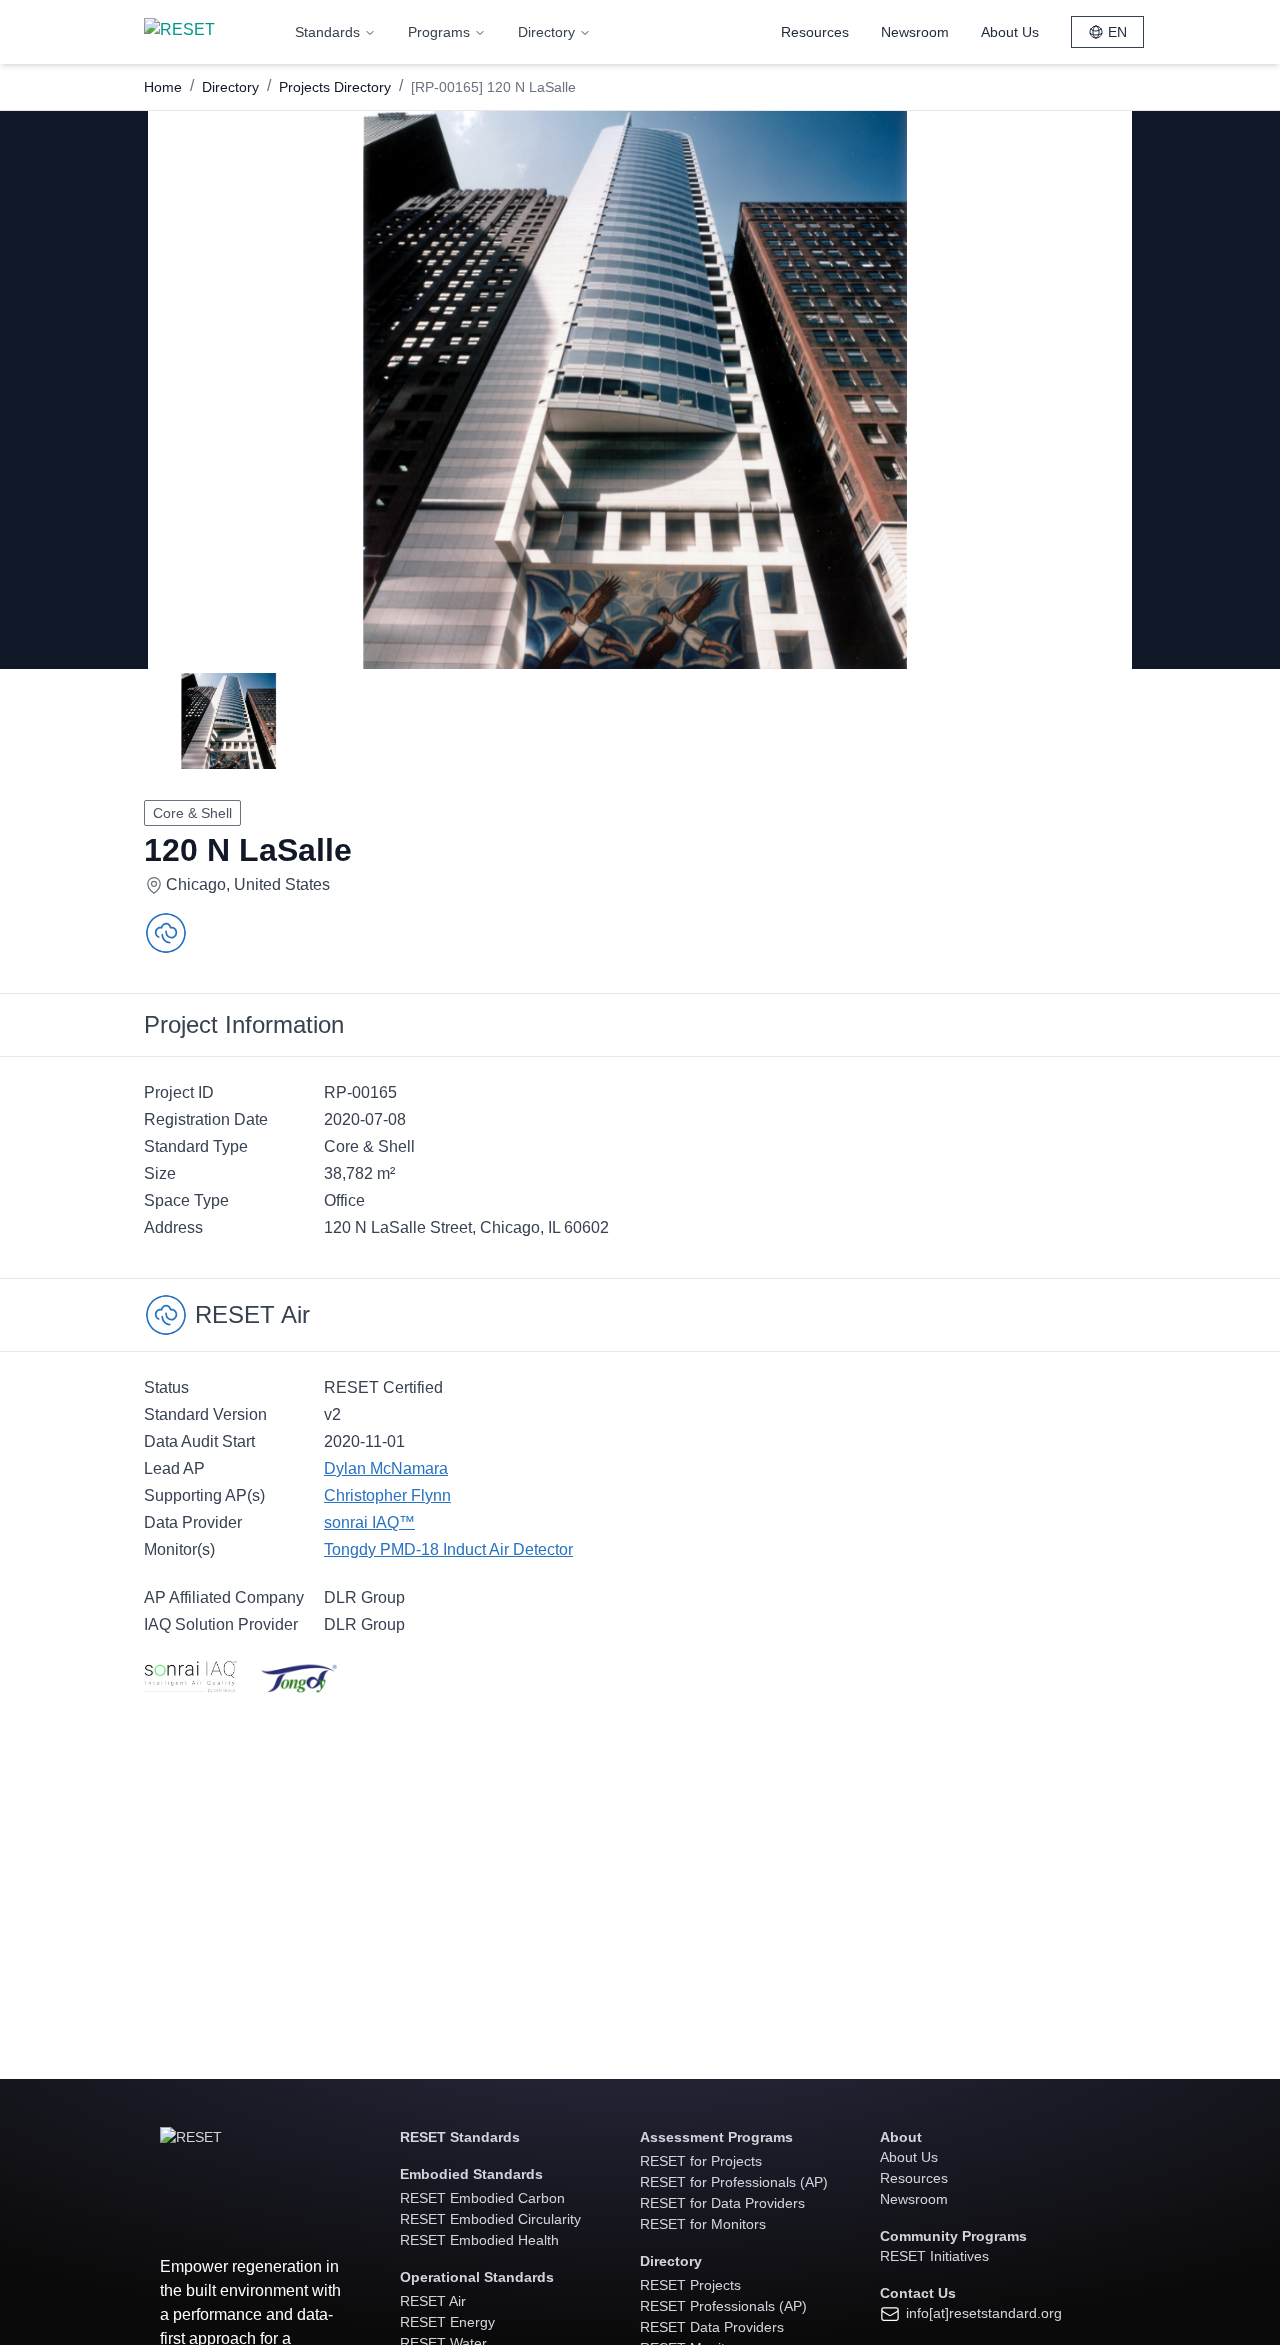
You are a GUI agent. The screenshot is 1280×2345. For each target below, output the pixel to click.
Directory (546, 32)
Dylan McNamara (386, 1468)
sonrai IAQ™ (369, 1522)
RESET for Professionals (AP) (734, 2182)
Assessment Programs (716, 2137)
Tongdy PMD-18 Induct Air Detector (448, 1549)
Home (163, 87)
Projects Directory (335, 87)
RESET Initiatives (934, 2256)
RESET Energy (447, 2322)
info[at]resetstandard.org (982, 2313)
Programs (439, 32)
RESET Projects (690, 2285)
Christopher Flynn (387, 1495)
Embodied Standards (471, 2174)
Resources (815, 32)
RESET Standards (460, 2137)
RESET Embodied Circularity (490, 2219)
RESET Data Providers (712, 2327)
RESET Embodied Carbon (482, 2198)
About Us (1010, 32)
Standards (327, 32)
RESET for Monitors (703, 2224)
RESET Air (433, 2301)
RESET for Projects (701, 2161)
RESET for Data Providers (722, 2203)
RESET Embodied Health (479, 2240)
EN (1117, 32)
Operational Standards (477, 2277)
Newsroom (915, 32)
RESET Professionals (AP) (723, 2306)
